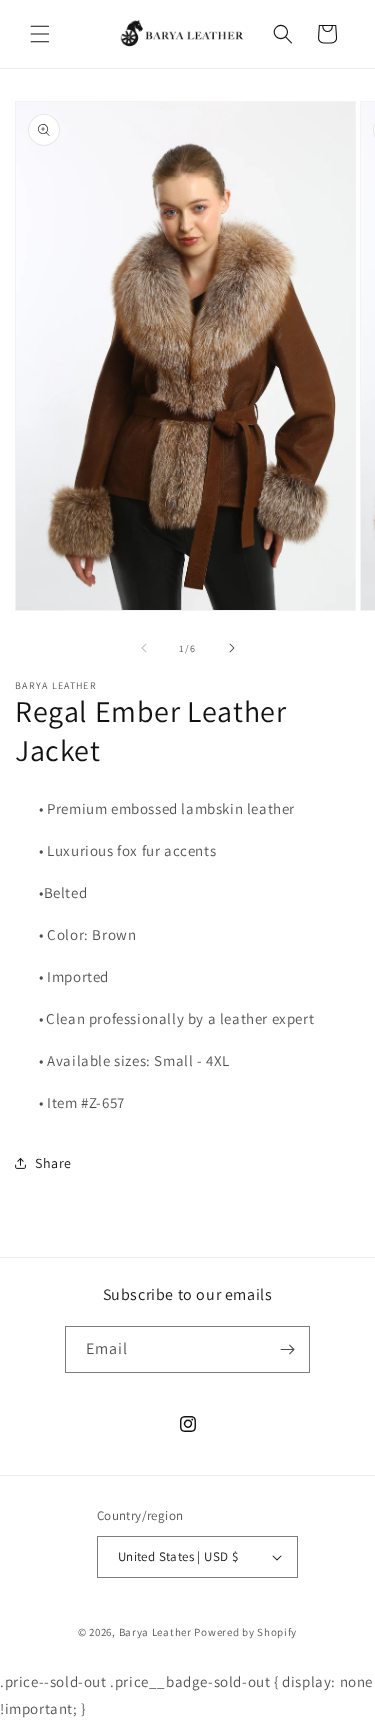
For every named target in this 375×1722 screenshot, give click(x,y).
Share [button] (53, 1163)
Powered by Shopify (245, 1632)
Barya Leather (155, 1632)
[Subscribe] (287, 1349)
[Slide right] (232, 648)
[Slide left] (144, 648)
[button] (40, 34)
